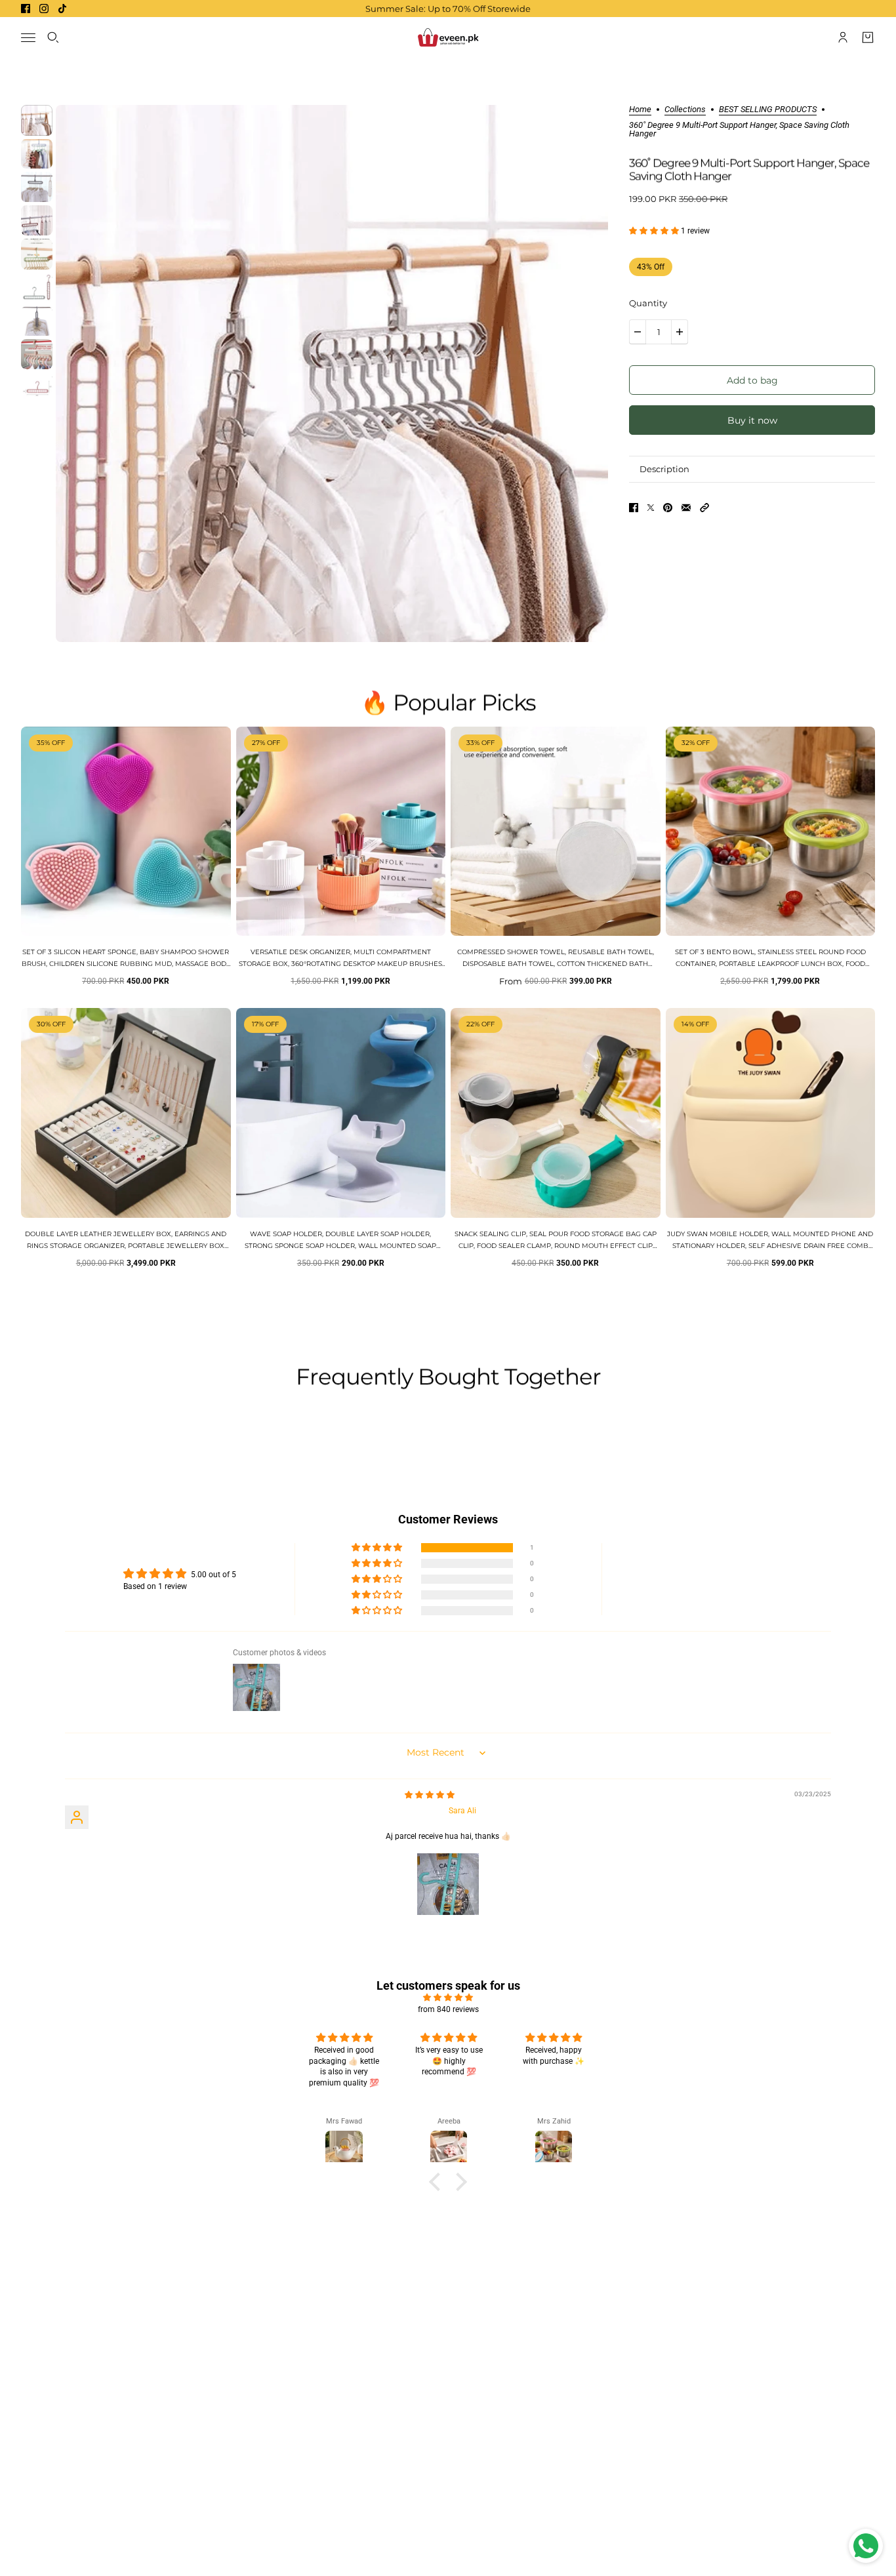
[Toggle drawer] (28, 38)
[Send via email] (686, 508)
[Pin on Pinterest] (668, 508)
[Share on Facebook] (634, 508)
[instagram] (44, 9)
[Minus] (638, 332)
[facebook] (26, 9)
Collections (685, 110)
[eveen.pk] (448, 37)
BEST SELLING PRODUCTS (768, 110)
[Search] (53, 37)
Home (640, 110)
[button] (655, 231)
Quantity (648, 303)
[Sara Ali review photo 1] (448, 1884)
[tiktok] (62, 9)
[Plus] (680, 332)
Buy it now (752, 420)
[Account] (843, 37)
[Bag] (868, 37)
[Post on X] (651, 508)
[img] (430, 1795)
